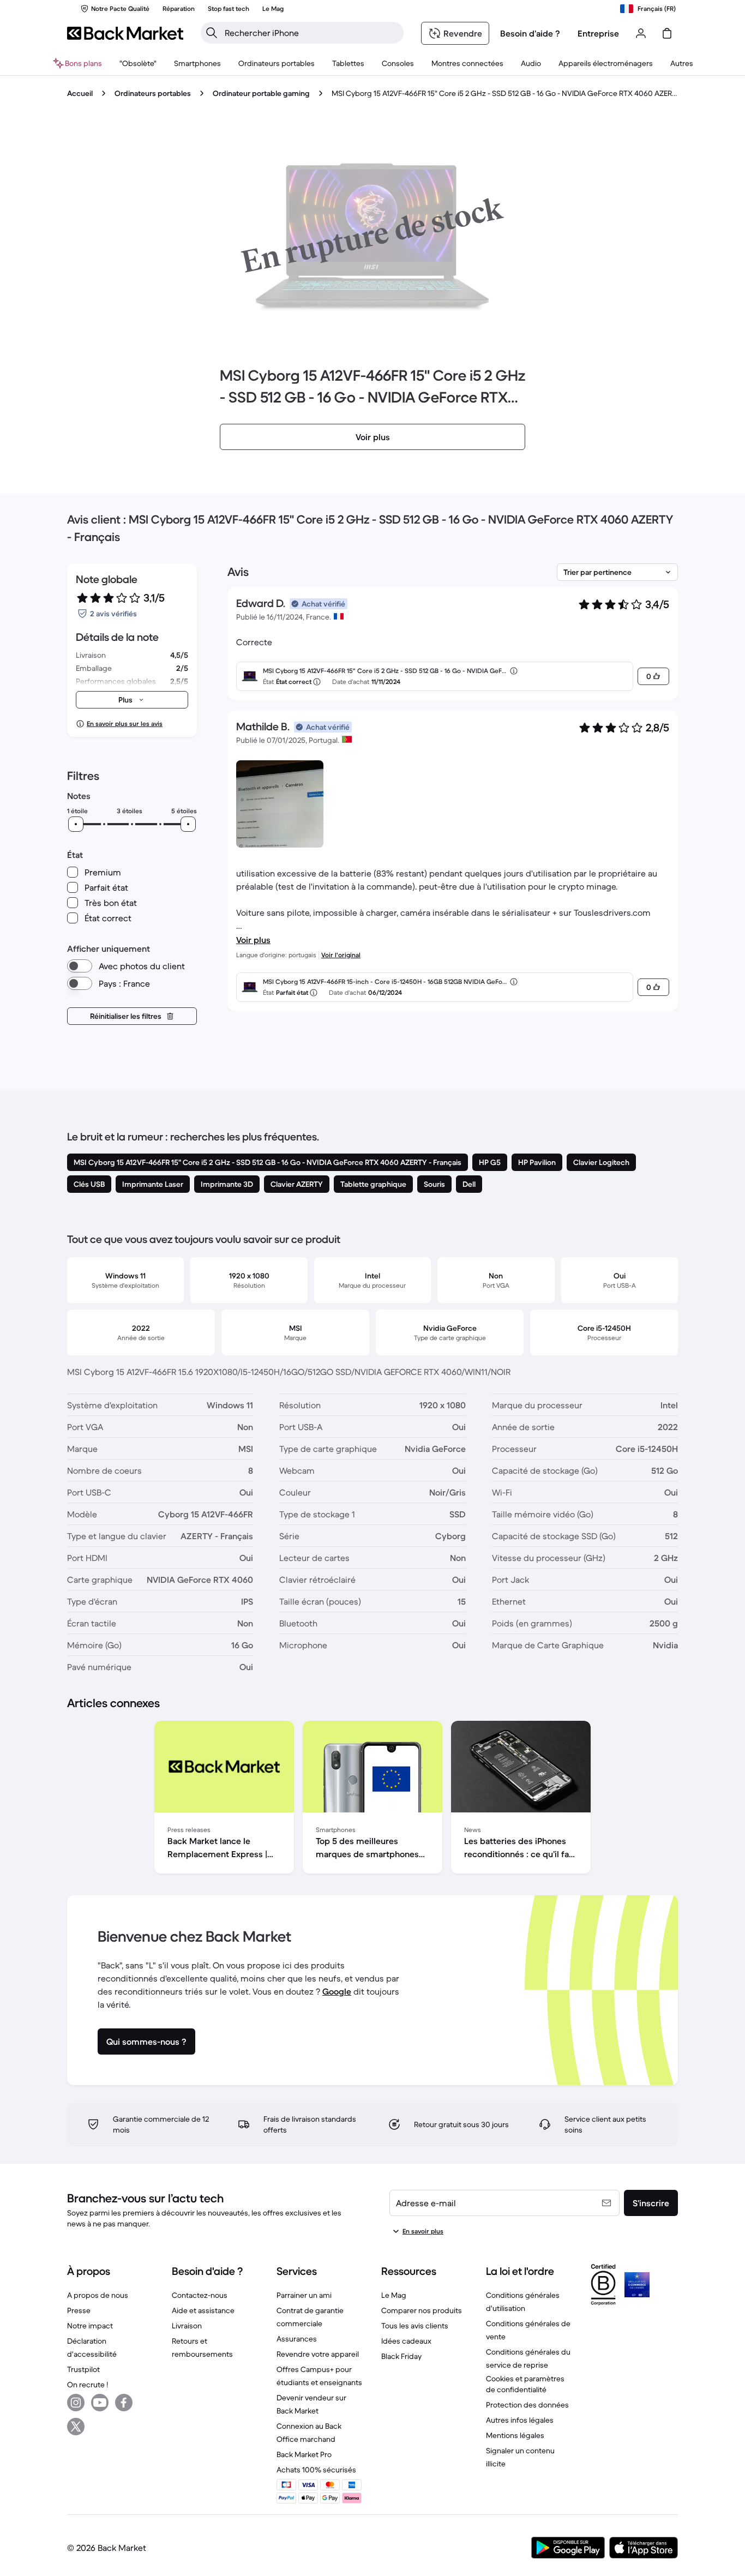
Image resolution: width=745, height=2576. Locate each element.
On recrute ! (88, 2385)
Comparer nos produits (422, 2310)
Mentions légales (515, 2435)
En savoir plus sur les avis (125, 723)
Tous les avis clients (415, 2326)
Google (337, 1991)
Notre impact (90, 2326)
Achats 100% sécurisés (316, 2470)
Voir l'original (341, 955)
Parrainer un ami (304, 2295)
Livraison (187, 2326)
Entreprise (598, 33)
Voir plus (253, 940)
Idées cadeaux (406, 2341)
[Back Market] (125, 33)
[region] (372, 1799)
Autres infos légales (520, 2420)
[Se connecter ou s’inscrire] (641, 33)
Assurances (297, 2339)
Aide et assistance (203, 2310)
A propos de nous (98, 2295)
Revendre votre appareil (318, 2354)
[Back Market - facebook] (124, 2403)
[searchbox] (311, 33)
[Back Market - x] (76, 2427)
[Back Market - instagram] (76, 2403)
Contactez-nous (200, 2295)
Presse (79, 2310)
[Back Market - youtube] (100, 2403)
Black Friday (401, 2356)
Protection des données (527, 2405)
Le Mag (394, 2295)
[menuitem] (197, 63)
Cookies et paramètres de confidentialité (525, 2384)
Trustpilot (83, 2369)
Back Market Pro (304, 2454)
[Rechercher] (212, 33)
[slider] (76, 824)
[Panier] (667, 33)
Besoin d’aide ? (530, 33)
